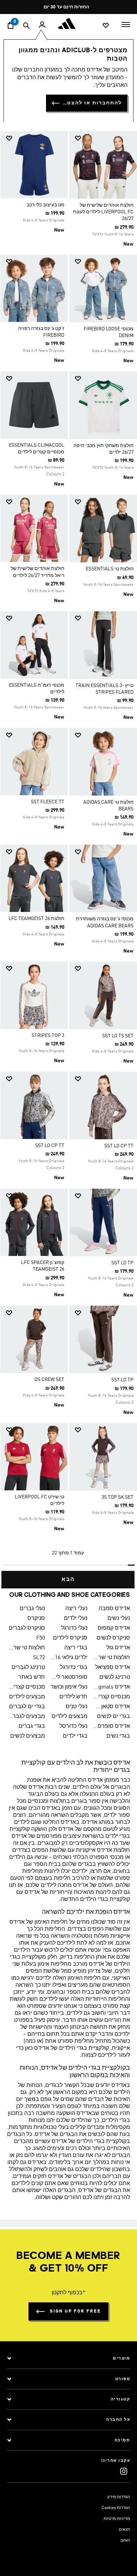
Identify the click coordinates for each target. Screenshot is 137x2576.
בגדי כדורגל (74, 1668)
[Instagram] (124, 2471)
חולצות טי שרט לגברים (27, 1648)
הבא (68, 1580)
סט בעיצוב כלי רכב (45, 205)
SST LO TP (122, 1263)
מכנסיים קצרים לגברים (27, 1687)
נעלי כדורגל (74, 1628)
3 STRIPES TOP (48, 1036)
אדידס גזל (118, 1648)
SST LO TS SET (118, 1036)
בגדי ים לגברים (27, 1707)
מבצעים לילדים (27, 1697)
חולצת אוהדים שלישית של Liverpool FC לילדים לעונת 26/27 (103, 212)
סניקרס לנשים (113, 1638)
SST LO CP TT (119, 1146)
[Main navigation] (126, 24)
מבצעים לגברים (27, 1717)
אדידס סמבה (114, 1609)
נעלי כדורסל (73, 1726)
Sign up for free (75, 2311)
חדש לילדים (73, 1697)
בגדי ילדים (75, 1736)
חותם (125, 2541)
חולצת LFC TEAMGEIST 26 (36, 919)
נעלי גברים (32, 1609)
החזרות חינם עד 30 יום (66, 7)
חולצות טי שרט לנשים (112, 1658)
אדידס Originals (112, 1687)
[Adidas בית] (68, 23)
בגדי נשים (118, 1736)
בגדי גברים (32, 1726)
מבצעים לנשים (28, 1736)
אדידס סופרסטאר (112, 1726)
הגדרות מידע (119, 2497)
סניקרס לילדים (70, 1638)
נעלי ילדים (76, 1619)
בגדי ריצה (76, 1648)
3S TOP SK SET (118, 1497)
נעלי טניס (77, 1707)
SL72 (39, 1658)
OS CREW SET (49, 1380)
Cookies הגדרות (116, 2508)
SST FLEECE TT (48, 802)
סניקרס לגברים (27, 1628)
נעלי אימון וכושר (69, 1687)
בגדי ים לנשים (113, 1717)
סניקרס (36, 1619)
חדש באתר (32, 1677)
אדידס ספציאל (113, 1668)
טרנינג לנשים (115, 1677)
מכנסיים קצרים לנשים (112, 1697)
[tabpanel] (68, 857)
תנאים (124, 2530)
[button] (106, 138)
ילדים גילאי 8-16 (69, 1658)
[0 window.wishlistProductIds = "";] (106, 25)
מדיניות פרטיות (117, 2519)
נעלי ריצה (76, 1609)
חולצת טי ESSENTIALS (110, 569)
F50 (41, 1638)
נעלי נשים (119, 1619)
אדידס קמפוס (114, 1628)
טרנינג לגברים (28, 1668)
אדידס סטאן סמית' (112, 1707)
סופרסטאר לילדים (69, 1677)
